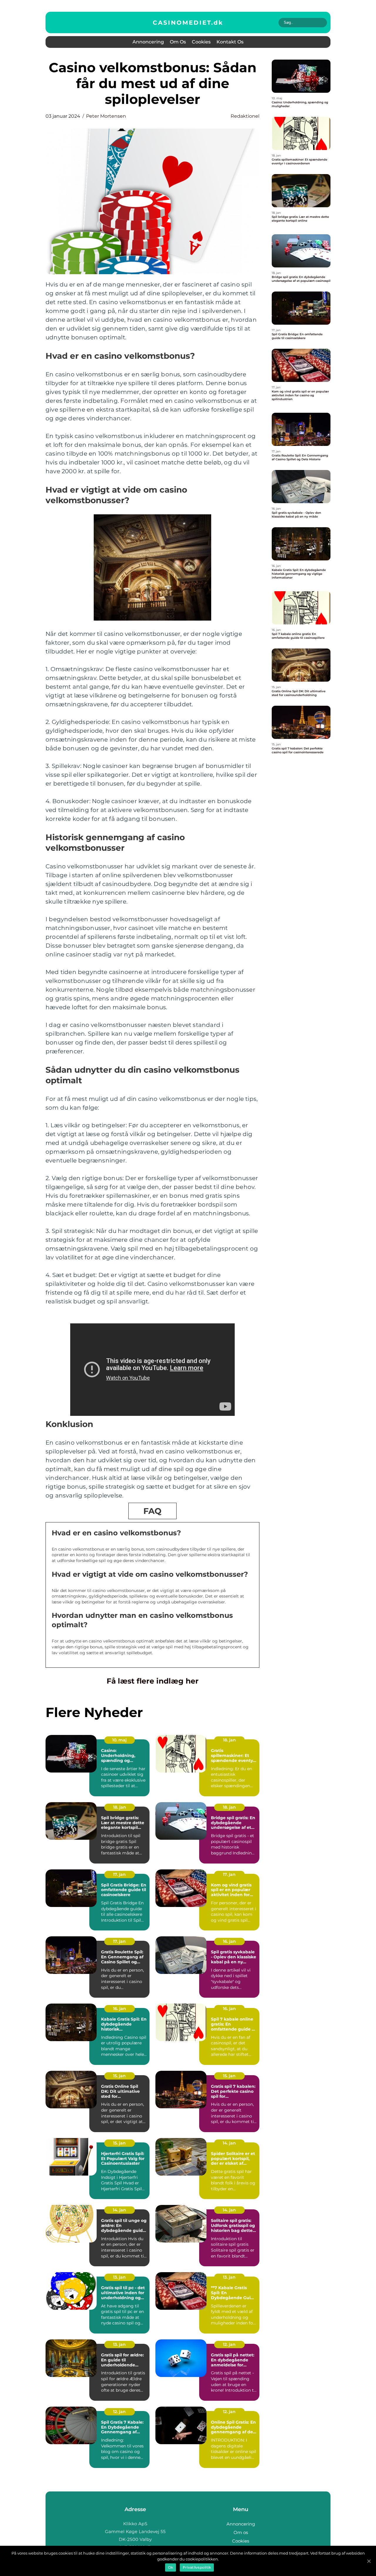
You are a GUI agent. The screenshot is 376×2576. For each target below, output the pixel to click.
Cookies (201, 42)
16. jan (229, 1941)
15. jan (119, 2076)
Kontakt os (230, 42)
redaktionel (245, 116)
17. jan (119, 1874)
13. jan (119, 2277)
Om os (178, 42)
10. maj (119, 1740)
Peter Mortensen (106, 116)
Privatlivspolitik (197, 2567)
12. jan (229, 2344)
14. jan (229, 2143)
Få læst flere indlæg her (153, 1681)
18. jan (229, 1740)
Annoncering (148, 42)
